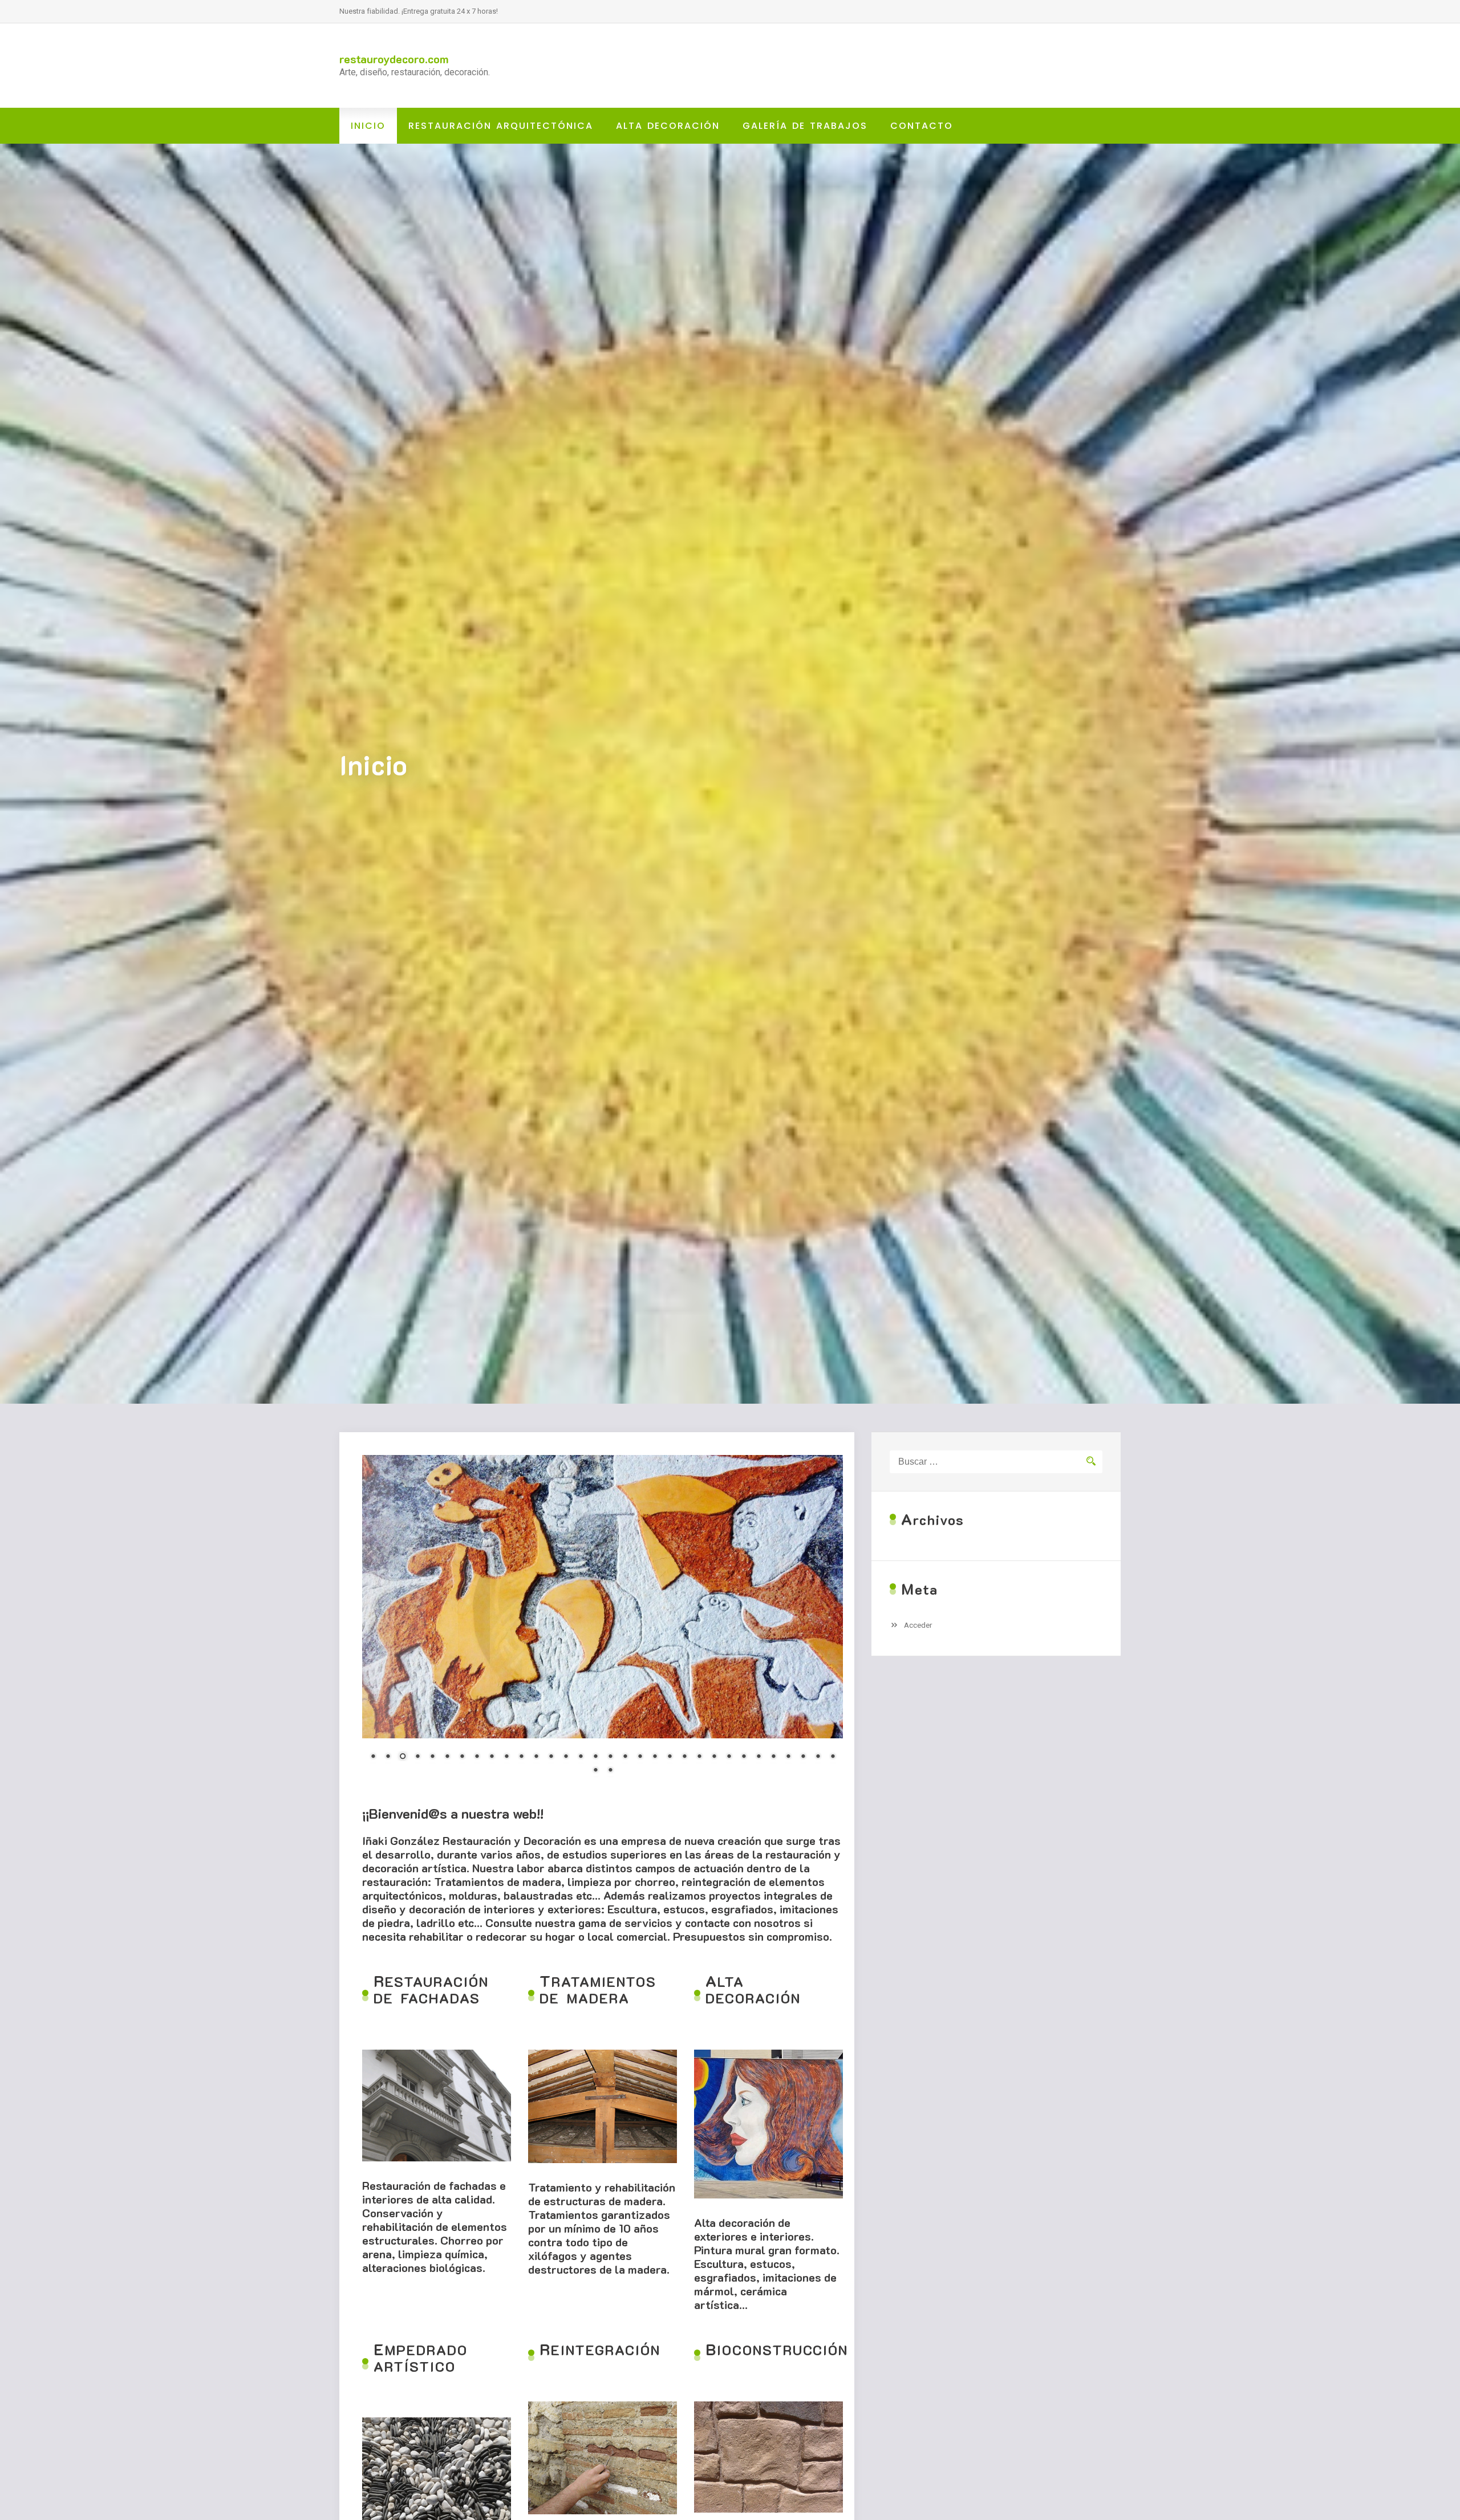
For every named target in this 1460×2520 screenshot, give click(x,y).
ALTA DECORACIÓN (668, 126)
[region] (603, 1622)
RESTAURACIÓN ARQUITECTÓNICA (501, 126)
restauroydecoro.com (394, 59)
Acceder (918, 1625)
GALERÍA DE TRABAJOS (805, 126)
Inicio (368, 126)
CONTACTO (922, 126)
